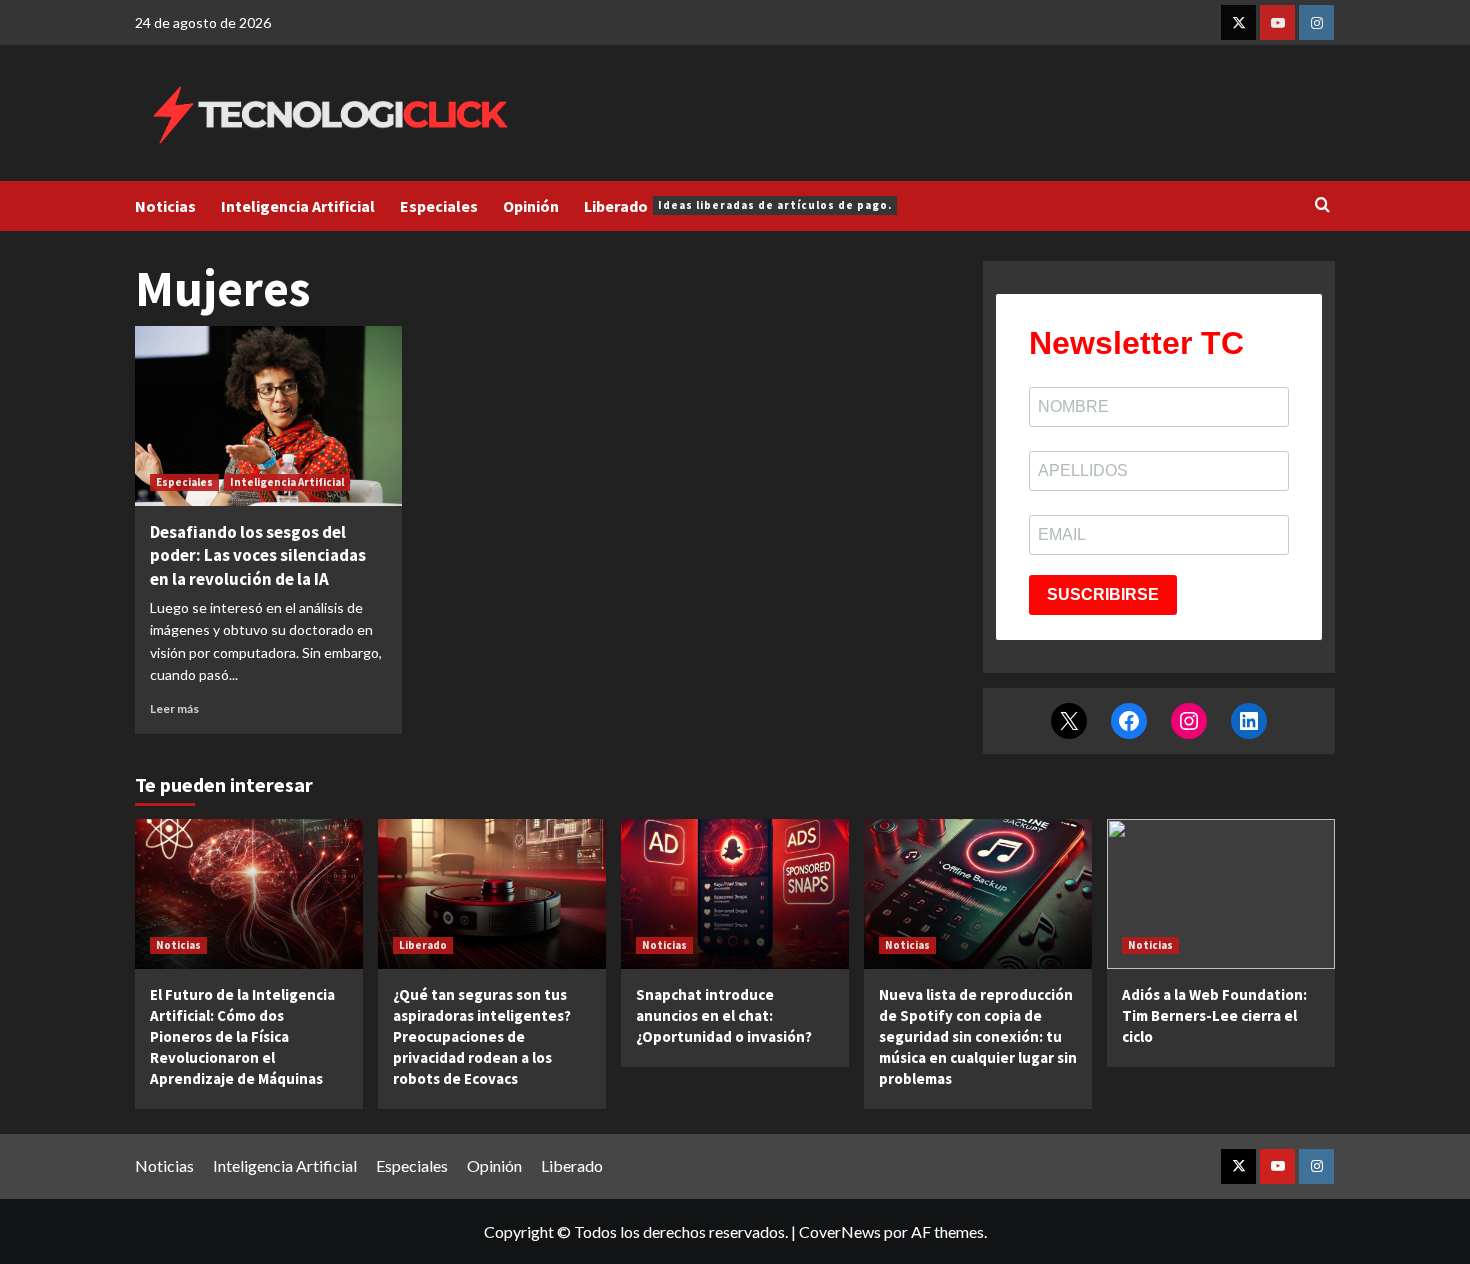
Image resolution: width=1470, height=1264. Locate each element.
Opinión (531, 206)
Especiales (439, 206)
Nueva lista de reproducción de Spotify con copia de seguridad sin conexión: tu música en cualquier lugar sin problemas (978, 1036)
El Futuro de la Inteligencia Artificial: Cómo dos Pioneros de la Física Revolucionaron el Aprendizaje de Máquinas (242, 1036)
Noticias (165, 206)
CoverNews (840, 1231)
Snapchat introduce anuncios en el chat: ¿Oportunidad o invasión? (724, 1015)
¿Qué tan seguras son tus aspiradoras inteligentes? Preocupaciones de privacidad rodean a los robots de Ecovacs (482, 1036)
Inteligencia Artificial (298, 206)
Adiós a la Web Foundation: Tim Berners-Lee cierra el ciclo (1214, 1015)
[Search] (1322, 205)
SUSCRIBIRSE (1103, 594)
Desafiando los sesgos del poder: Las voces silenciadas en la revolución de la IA (258, 556)
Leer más (174, 708)
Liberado (738, 206)
